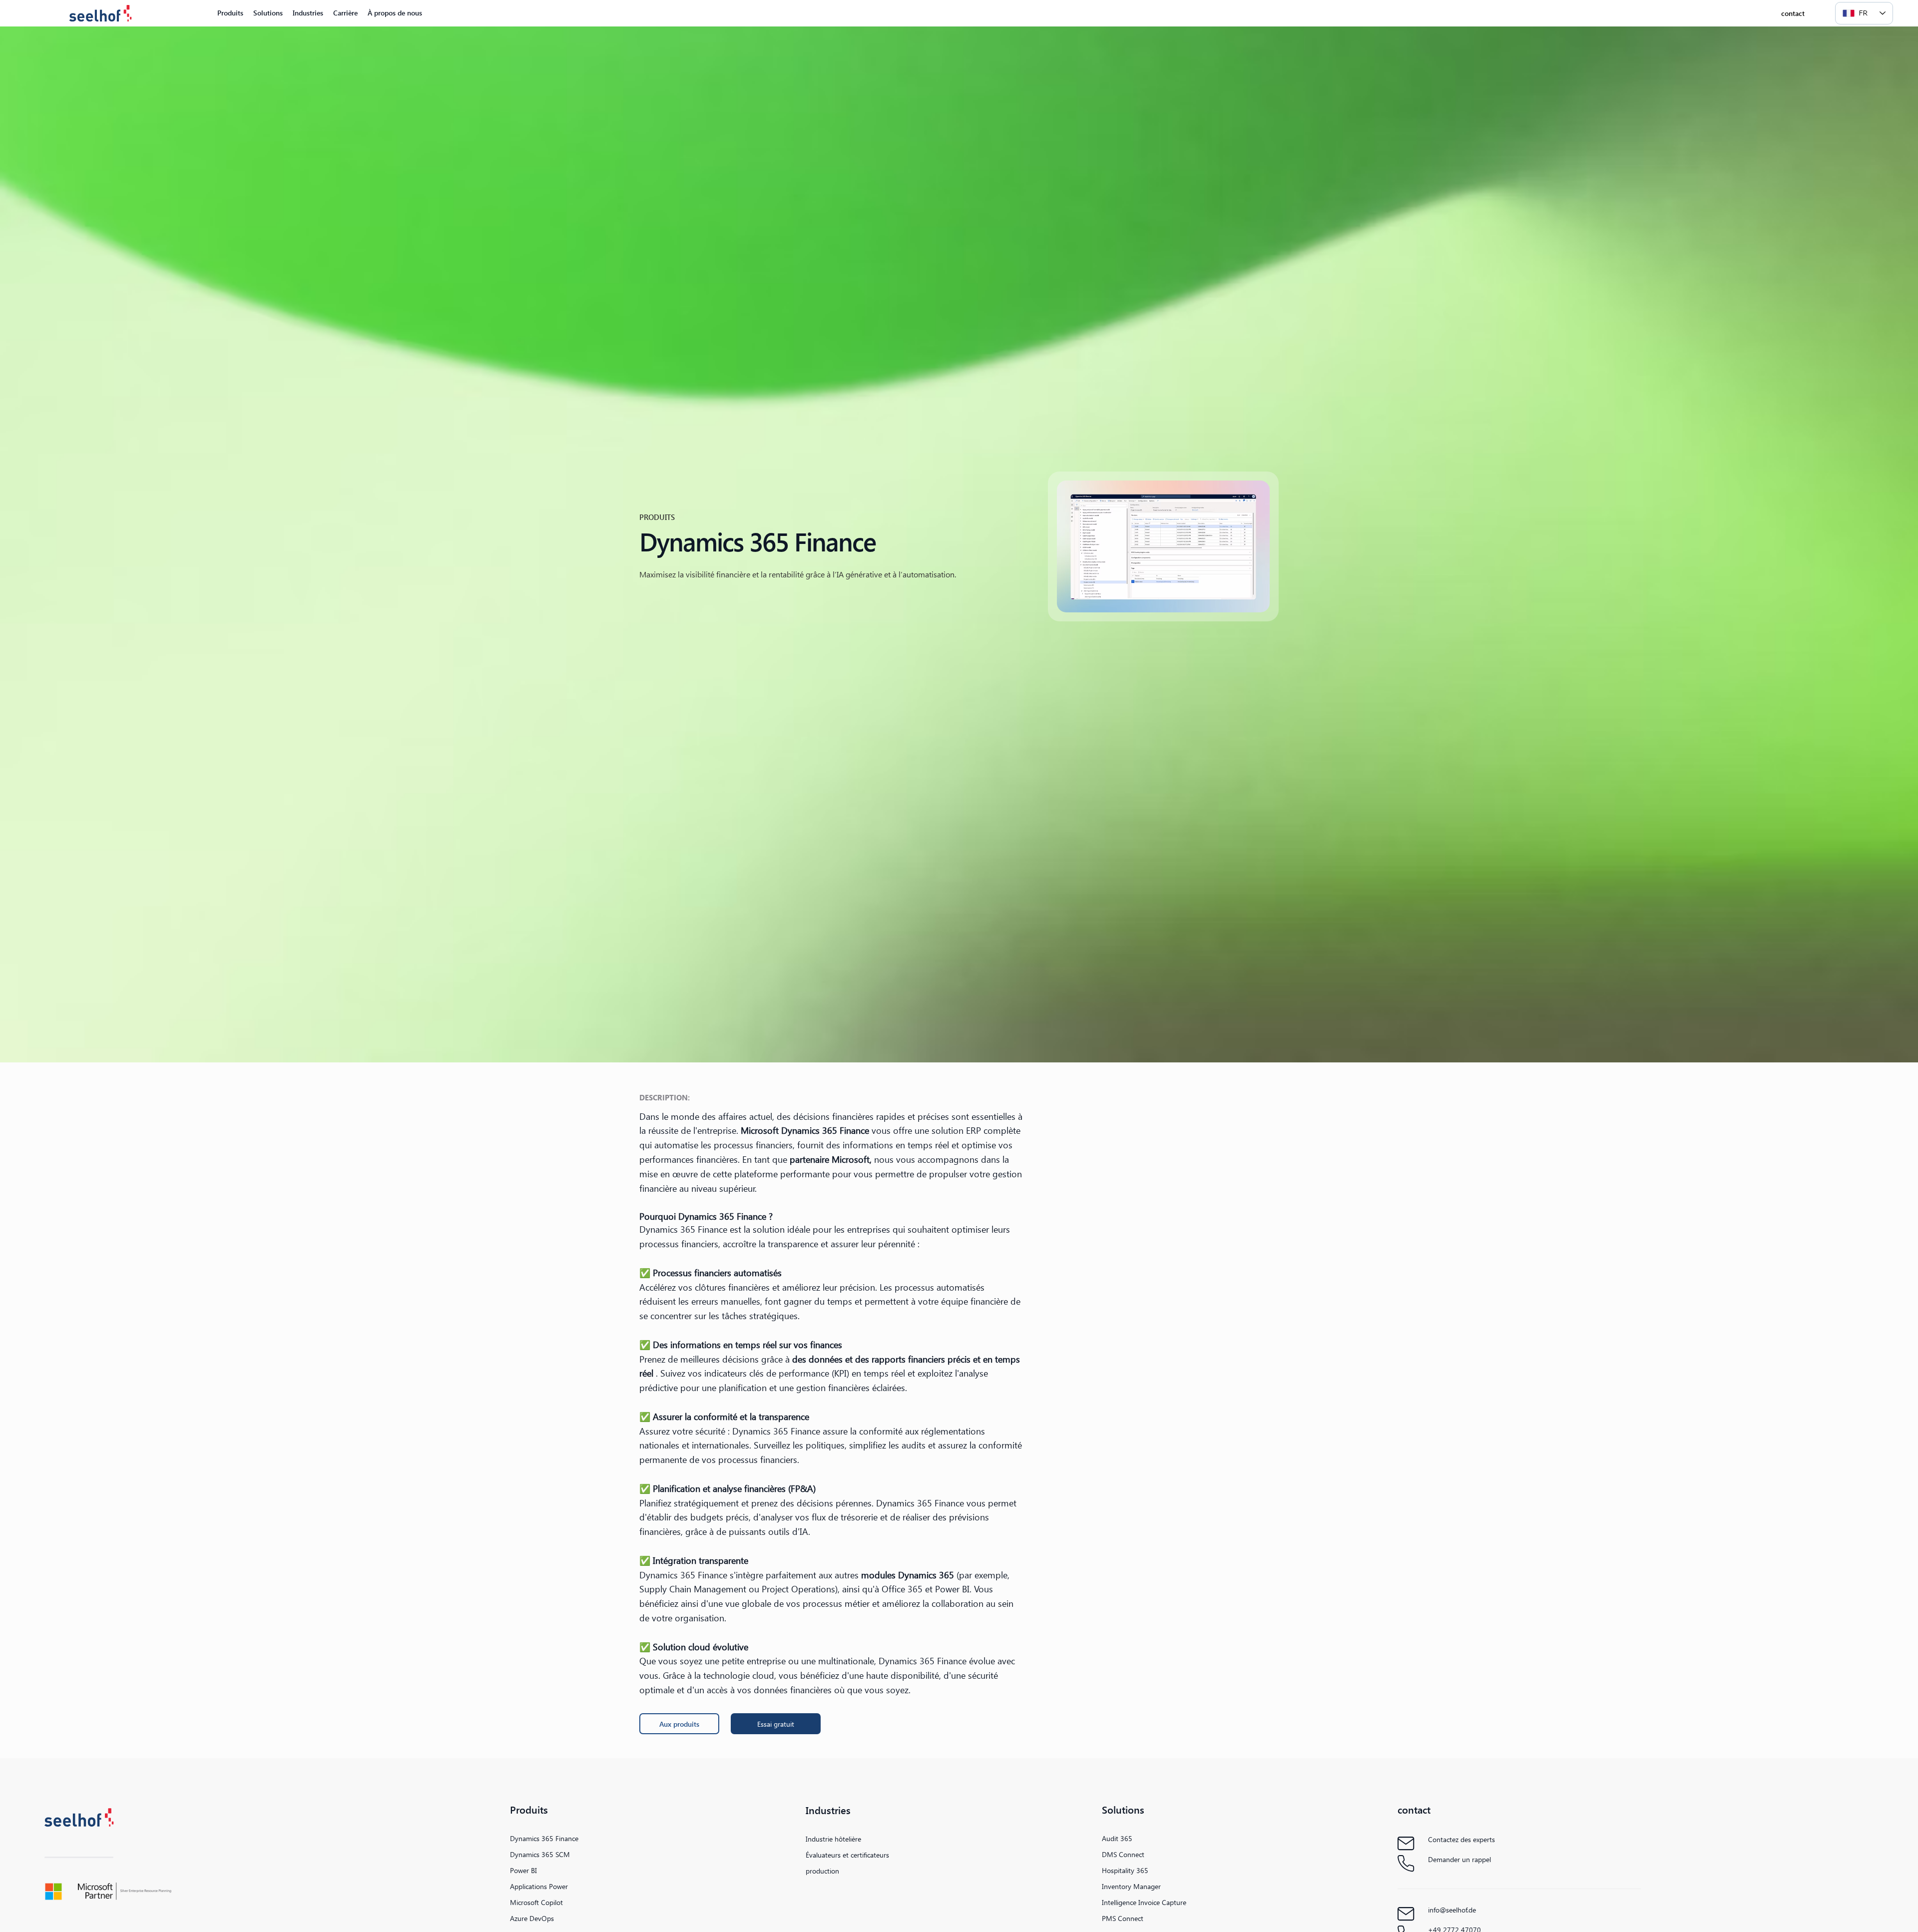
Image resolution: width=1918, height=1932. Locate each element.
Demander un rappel (1459, 1859)
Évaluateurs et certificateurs (847, 1855)
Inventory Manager (1131, 1886)
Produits (529, 1809)
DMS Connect (1123, 1854)
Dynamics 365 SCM (540, 1854)
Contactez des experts (1461, 1839)
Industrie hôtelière (833, 1839)
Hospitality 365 (1125, 1870)
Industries (828, 1810)
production (822, 1871)
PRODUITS (657, 517)
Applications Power (539, 1886)
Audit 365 (1117, 1838)
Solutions (1123, 1809)
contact (1414, 1809)
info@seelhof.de (1452, 1910)
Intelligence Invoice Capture (1144, 1902)
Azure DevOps (532, 1918)
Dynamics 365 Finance (544, 1838)
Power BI (523, 1870)
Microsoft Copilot (536, 1902)
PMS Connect (1123, 1918)
